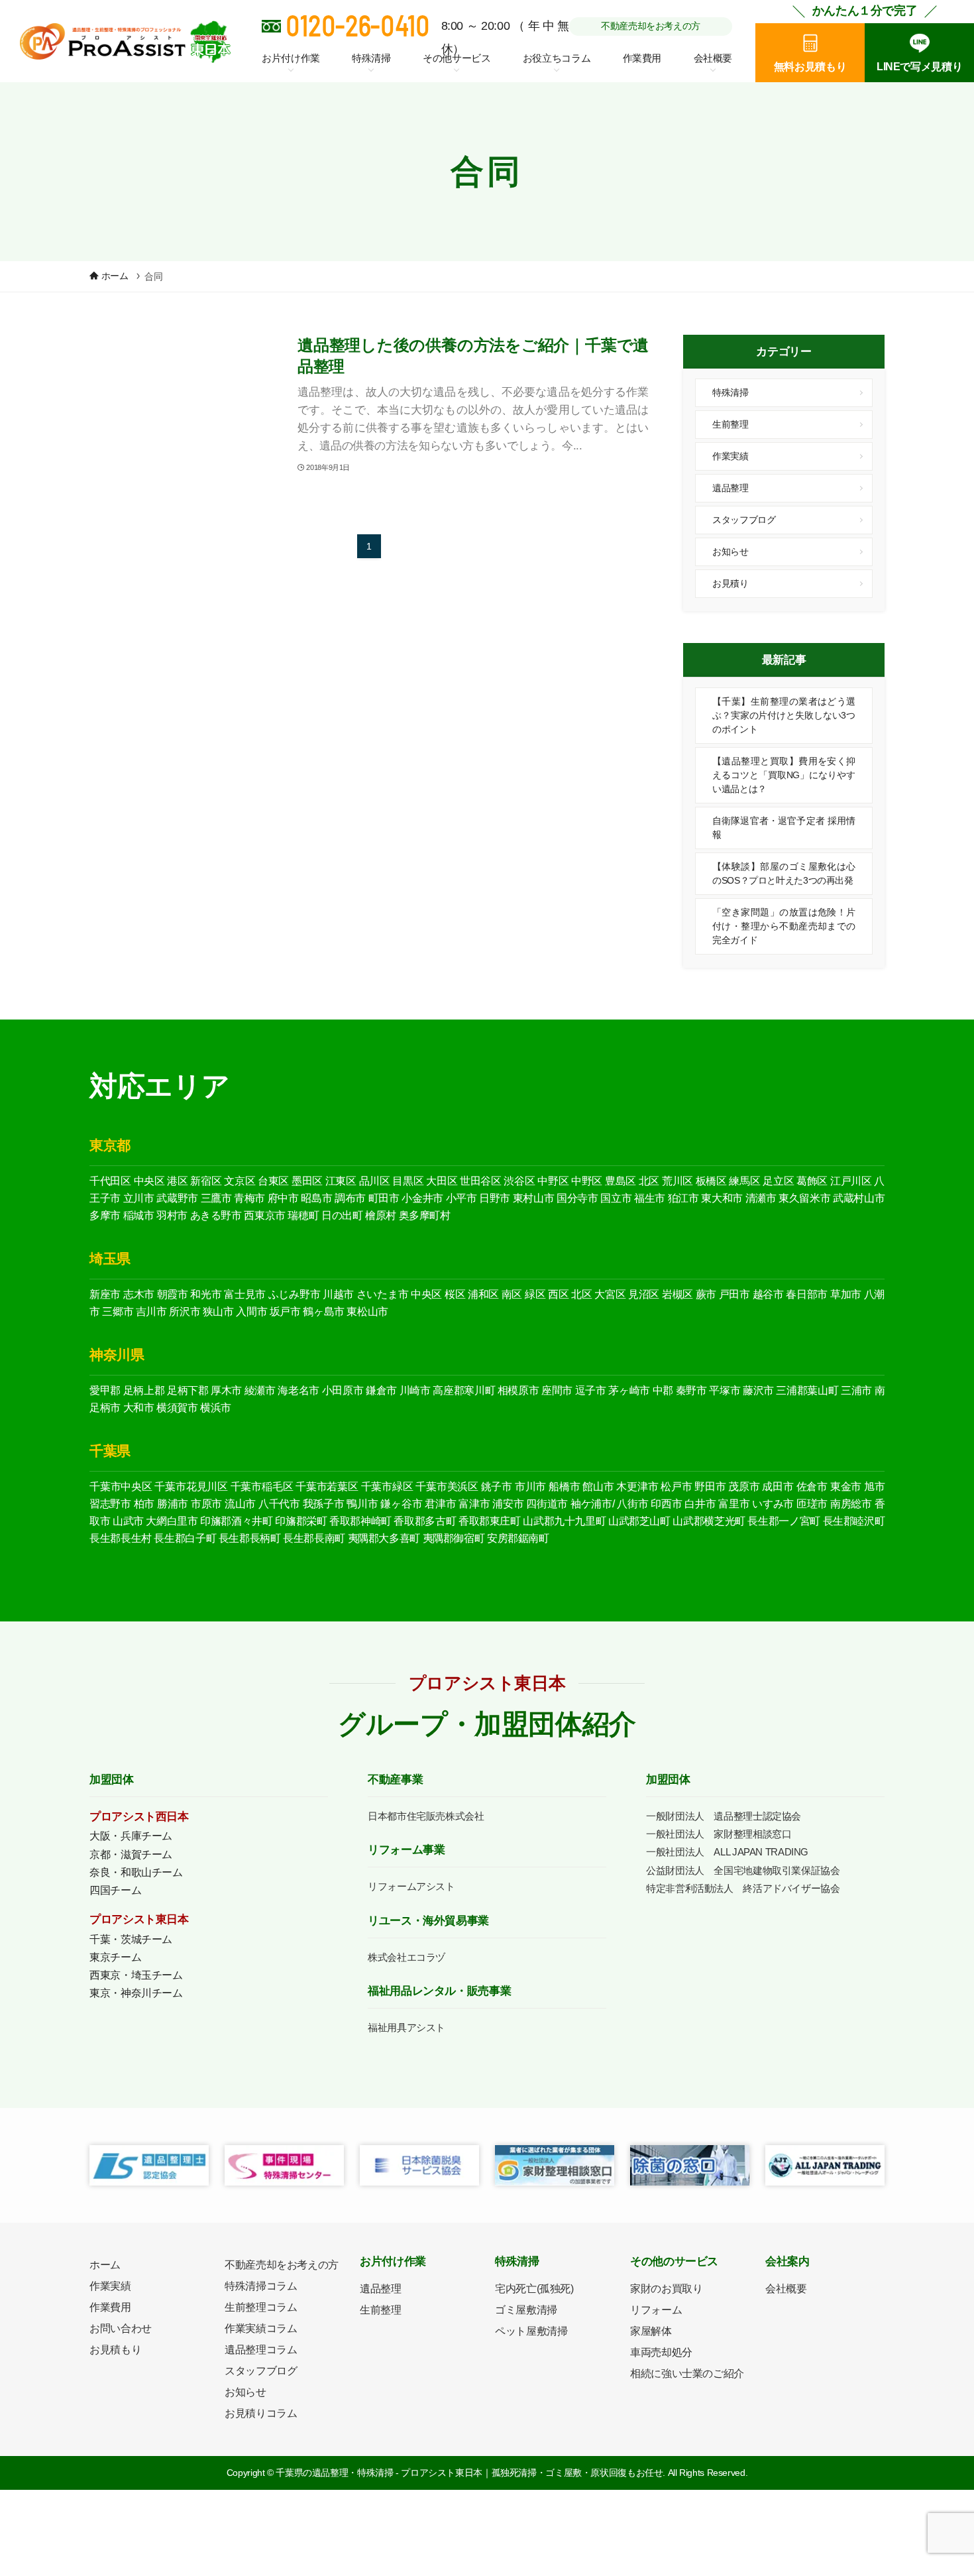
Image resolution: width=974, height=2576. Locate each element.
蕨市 (706, 1294)
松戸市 (676, 1487)
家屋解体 (651, 2331)
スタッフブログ (744, 520)
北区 (649, 1181)
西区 (558, 1294)
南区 (512, 1294)
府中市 (283, 1198)
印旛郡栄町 (301, 1521)
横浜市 (216, 1408)
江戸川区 (851, 1181)
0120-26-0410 (357, 25)
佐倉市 (812, 1487)
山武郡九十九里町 (564, 1521)
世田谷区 (481, 1181)
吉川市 (151, 1312)
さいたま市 (383, 1294)
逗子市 (591, 1390)
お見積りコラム (261, 2413)
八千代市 (279, 1504)
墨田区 (307, 1181)
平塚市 (725, 1390)
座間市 (557, 1390)
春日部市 (807, 1294)
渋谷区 (519, 1181)
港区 (177, 1181)
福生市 (650, 1198)
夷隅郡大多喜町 (384, 1538)
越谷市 (768, 1294)
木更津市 (637, 1487)
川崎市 (415, 1390)
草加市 (846, 1294)
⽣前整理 (381, 2310)
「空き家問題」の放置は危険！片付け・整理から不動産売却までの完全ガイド (784, 926)
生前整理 (730, 424)
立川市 (139, 1198)
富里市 (734, 1504)
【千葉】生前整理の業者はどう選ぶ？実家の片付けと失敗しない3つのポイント (784, 715)
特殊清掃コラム (261, 2286)
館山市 (598, 1487)
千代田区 (110, 1181)
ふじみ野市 (295, 1294)
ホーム (105, 2265)
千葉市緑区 (387, 1487)
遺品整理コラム (261, 2350)
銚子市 (497, 1487)
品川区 (375, 1181)
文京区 (240, 1181)
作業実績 (730, 456)
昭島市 (316, 1198)
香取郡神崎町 (360, 1521)
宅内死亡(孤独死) (534, 2289)
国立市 (616, 1198)
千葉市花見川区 (191, 1487)
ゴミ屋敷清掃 (526, 2310)
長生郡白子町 (185, 1538)
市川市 (530, 1487)
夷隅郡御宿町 (454, 1538)
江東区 (341, 1181)
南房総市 (851, 1504)
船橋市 (564, 1487)
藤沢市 (758, 1390)
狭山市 (218, 1312)
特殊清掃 (730, 392)
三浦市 (856, 1390)
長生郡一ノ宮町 (784, 1521)
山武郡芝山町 (639, 1521)
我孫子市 (324, 1504)
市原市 (206, 1504)
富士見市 (245, 1294)
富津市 (474, 1504)
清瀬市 (761, 1198)
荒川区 (677, 1181)
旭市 (874, 1487)
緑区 (535, 1294)
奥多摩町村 (425, 1215)
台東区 (273, 1181)
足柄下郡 (188, 1390)
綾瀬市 (260, 1390)
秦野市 (691, 1390)
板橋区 (711, 1181)
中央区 (149, 1181)
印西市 (666, 1504)
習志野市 (110, 1504)
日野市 (495, 1198)
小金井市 (422, 1198)
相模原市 (518, 1390)
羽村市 (172, 1215)
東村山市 (534, 1198)
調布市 (350, 1198)
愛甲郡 (105, 1390)
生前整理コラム (261, 2307)
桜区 (455, 1294)
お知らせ (730, 552)
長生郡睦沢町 (854, 1521)
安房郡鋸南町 (518, 1538)
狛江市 (683, 1198)
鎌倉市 (381, 1390)
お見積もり (115, 2350)
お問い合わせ (121, 2328)
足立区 (778, 1181)
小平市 (461, 1198)
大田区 (442, 1181)
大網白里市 (172, 1521)
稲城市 (139, 1215)
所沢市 (185, 1312)
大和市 (139, 1408)
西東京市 (265, 1215)
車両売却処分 (661, 2352)
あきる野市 (216, 1215)
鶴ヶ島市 (324, 1312)
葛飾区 (812, 1181)
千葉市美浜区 (447, 1487)
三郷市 (118, 1312)
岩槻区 (677, 1294)
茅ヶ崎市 (629, 1390)
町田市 (384, 1198)
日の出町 (342, 1215)
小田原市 (343, 1390)
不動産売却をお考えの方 (651, 26)
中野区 (553, 1181)
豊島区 (621, 1181)
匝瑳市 (812, 1504)
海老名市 (298, 1390)
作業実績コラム (261, 2328)
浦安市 (508, 1504)
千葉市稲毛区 (262, 1487)
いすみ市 (773, 1504)
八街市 (632, 1504)
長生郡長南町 (314, 1538)
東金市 (846, 1487)
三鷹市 (216, 1198)
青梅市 (249, 1198)
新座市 (105, 1294)
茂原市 (744, 1487)
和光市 (206, 1294)
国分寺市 (577, 1198)
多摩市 (105, 1215)
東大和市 (722, 1198)
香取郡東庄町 (490, 1521)
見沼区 (644, 1294)
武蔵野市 (177, 1198)
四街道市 (547, 1504)
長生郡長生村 (121, 1538)
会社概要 (786, 2289)
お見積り (730, 583)
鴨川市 (362, 1504)
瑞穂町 (303, 1215)
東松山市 (367, 1312)
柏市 (144, 1504)
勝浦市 (173, 1504)
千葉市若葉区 (327, 1487)
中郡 (663, 1390)
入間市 (251, 1312)
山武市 (128, 1521)
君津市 (440, 1504)
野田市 (710, 1487)
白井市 (700, 1504)
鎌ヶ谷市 (401, 1504)
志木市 (139, 1294)
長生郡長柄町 (250, 1538)
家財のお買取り (666, 2289)
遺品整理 (730, 488)
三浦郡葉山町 (807, 1390)
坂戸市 (285, 1312)
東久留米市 (804, 1198)
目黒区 (408, 1181)
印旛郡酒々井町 (236, 1521)
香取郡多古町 (425, 1521)
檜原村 (381, 1215)
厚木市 (226, 1390)
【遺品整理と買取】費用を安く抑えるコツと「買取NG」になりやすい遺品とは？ (784, 775)
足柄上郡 (144, 1390)
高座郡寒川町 (464, 1390)
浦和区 (483, 1294)
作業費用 (642, 58)
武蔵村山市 (859, 1198)
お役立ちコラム (557, 58)
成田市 (778, 1487)
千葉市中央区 (121, 1487)
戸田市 (734, 1294)
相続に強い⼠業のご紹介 (687, 2373)
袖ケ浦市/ (593, 1504)
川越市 (338, 1294)
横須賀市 (177, 1408)
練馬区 (744, 1181)
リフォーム (656, 2310)
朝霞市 (173, 1294)
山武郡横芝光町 (709, 1521)
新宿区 (206, 1181)
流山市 (240, 1504)
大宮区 (610, 1294)
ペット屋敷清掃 (531, 2331)
